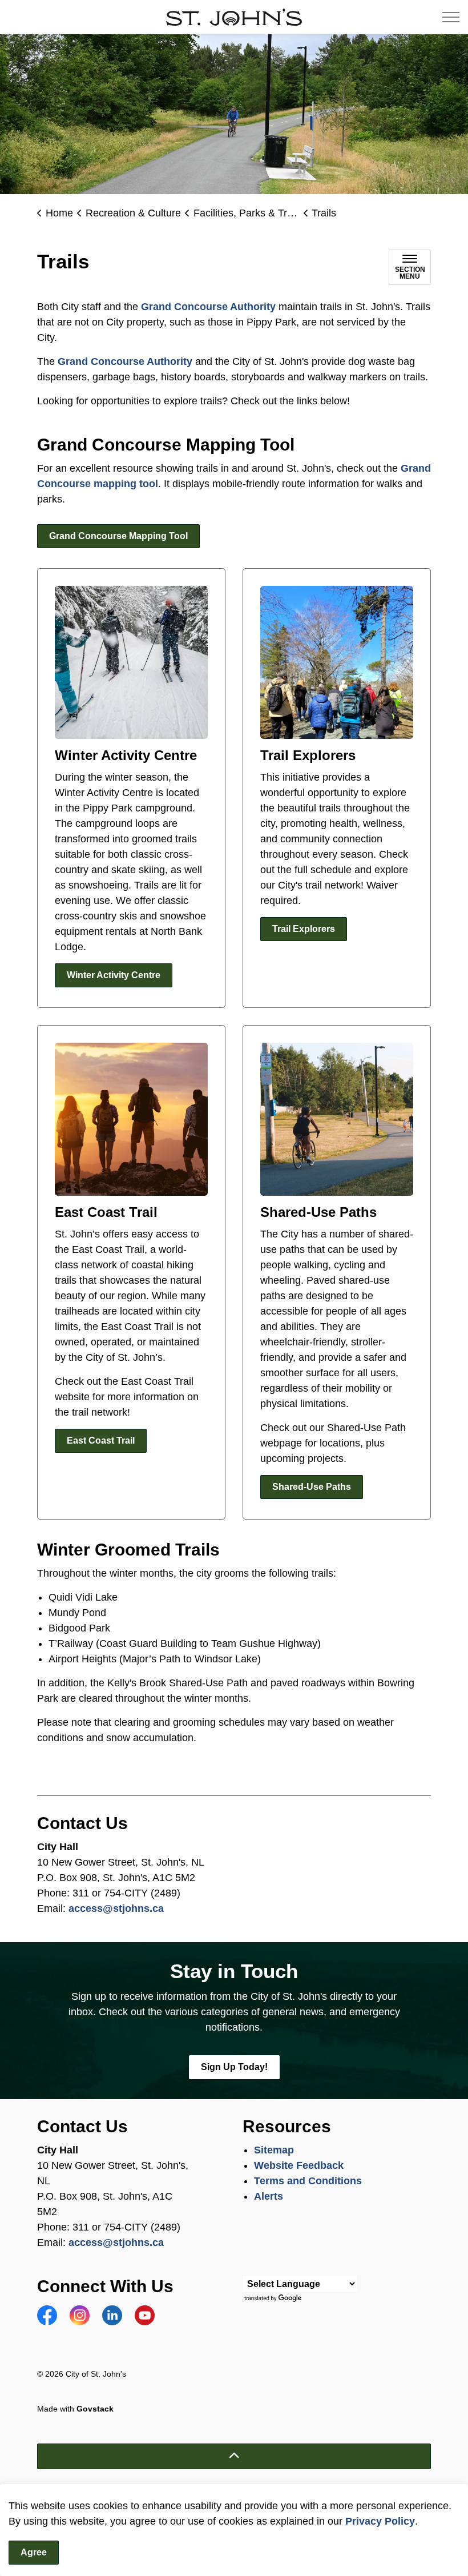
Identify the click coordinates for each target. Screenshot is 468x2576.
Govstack (95, 2409)
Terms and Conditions (309, 2181)
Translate (274, 2299)
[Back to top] (234, 2456)
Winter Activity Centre (114, 975)
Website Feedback (299, 2165)
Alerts (269, 2196)
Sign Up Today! (234, 2067)
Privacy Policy (380, 2521)
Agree (34, 2552)
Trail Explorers (304, 929)
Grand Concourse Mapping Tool (118, 536)
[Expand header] (451, 17)
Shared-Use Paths (312, 1487)
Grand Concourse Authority (208, 307)
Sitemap (274, 2150)
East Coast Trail (101, 1440)
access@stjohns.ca (116, 1908)
